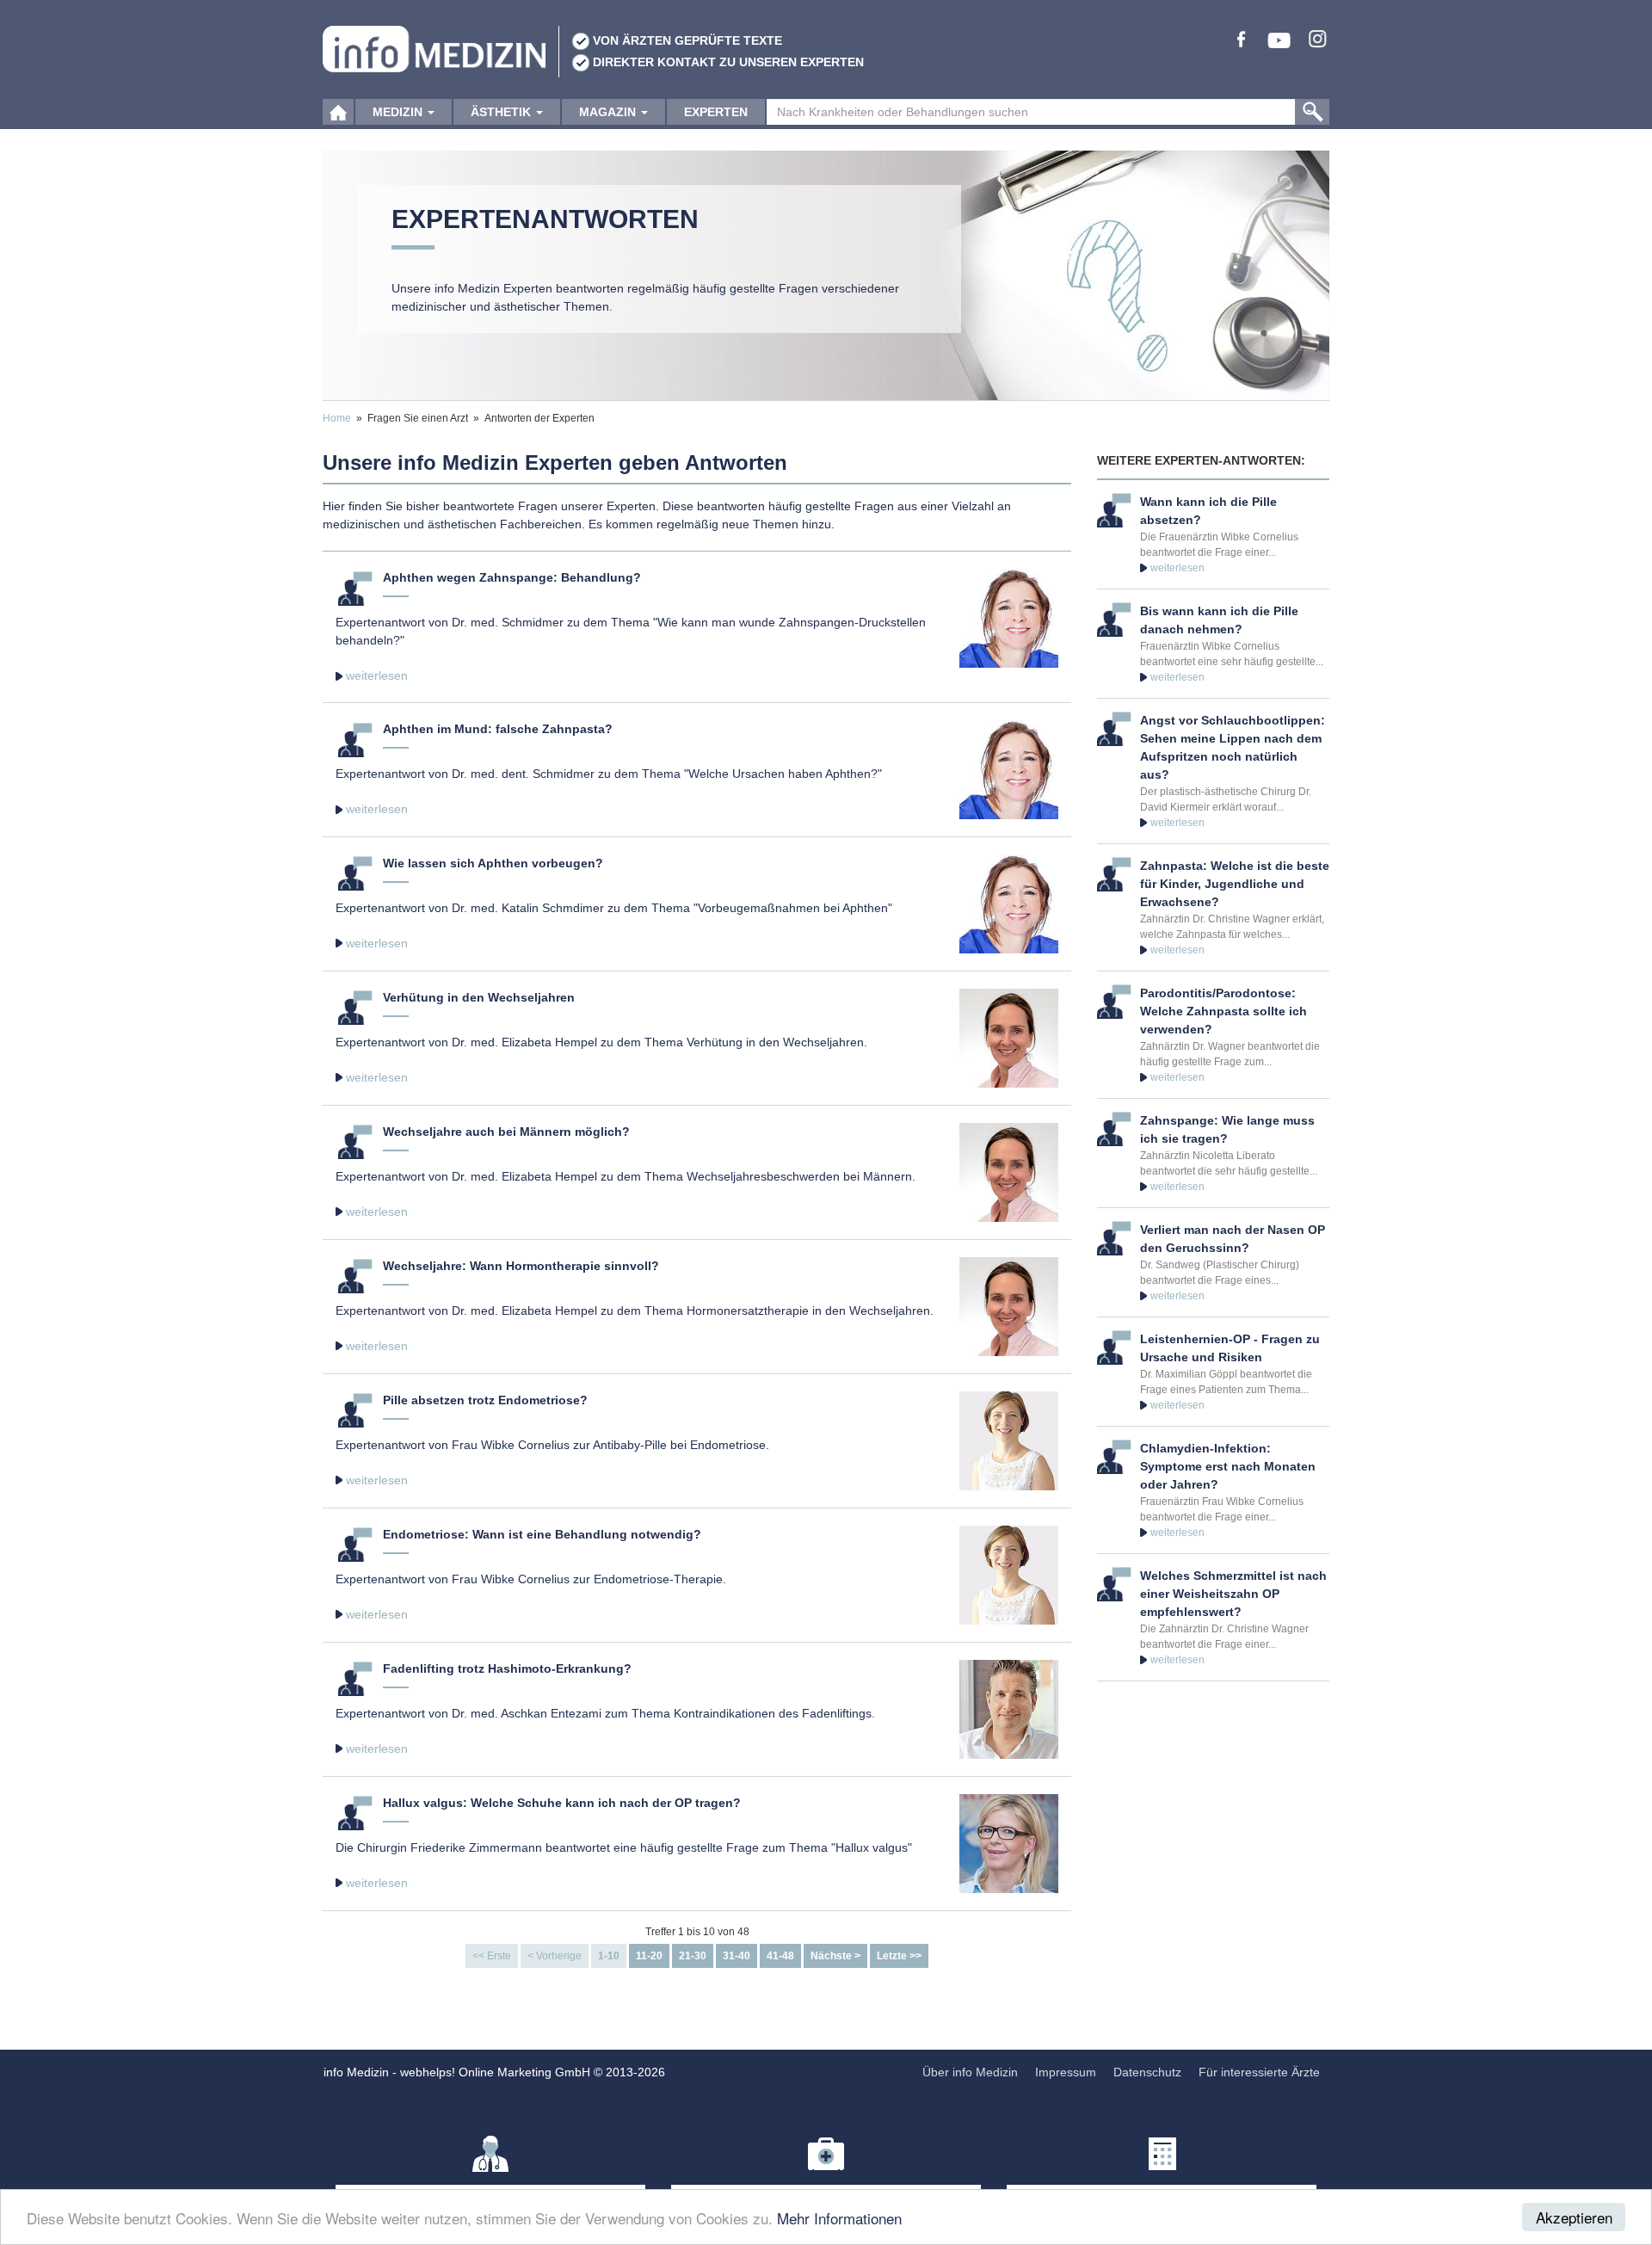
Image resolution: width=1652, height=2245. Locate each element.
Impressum (1066, 2072)
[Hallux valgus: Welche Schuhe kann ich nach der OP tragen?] (1009, 1842)
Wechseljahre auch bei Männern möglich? (506, 1132)
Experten (716, 112)
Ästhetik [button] (502, 112)
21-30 (693, 1956)
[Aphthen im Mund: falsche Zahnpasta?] (1009, 768)
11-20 (649, 1956)
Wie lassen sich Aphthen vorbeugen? (493, 863)
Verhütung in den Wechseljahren (479, 997)
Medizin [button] (399, 112)
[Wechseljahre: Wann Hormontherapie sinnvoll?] (1009, 1305)
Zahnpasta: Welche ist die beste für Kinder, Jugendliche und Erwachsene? (1235, 884)
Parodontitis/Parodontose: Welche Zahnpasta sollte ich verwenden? (1224, 1011)
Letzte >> (899, 1956)
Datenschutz (1147, 2072)
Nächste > (835, 1956)
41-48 (780, 1956)
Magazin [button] (609, 112)
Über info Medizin (970, 2072)
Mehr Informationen (839, 2218)
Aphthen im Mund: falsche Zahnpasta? (498, 729)
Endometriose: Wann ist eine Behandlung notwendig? (542, 1534)
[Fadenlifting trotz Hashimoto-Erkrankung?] (1009, 1708)
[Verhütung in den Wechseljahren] (1009, 1037)
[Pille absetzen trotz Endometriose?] (1009, 1440)
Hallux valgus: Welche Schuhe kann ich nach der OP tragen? (562, 1803)
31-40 (737, 1956)
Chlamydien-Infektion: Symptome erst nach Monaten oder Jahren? (1228, 1466)
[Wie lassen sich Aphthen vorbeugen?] (1009, 903)
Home (337, 418)
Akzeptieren (1574, 2217)
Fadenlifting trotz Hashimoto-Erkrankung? (507, 1668)
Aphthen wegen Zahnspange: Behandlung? (512, 577)
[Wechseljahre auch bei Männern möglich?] (1009, 1171)
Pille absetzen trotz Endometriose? (485, 1400)
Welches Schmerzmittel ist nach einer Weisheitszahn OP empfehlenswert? (1233, 1594)
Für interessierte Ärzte (1259, 2072)
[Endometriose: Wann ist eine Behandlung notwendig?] (1009, 1574)
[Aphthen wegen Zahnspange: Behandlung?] (1009, 617)
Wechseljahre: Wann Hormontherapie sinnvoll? (521, 1266)
